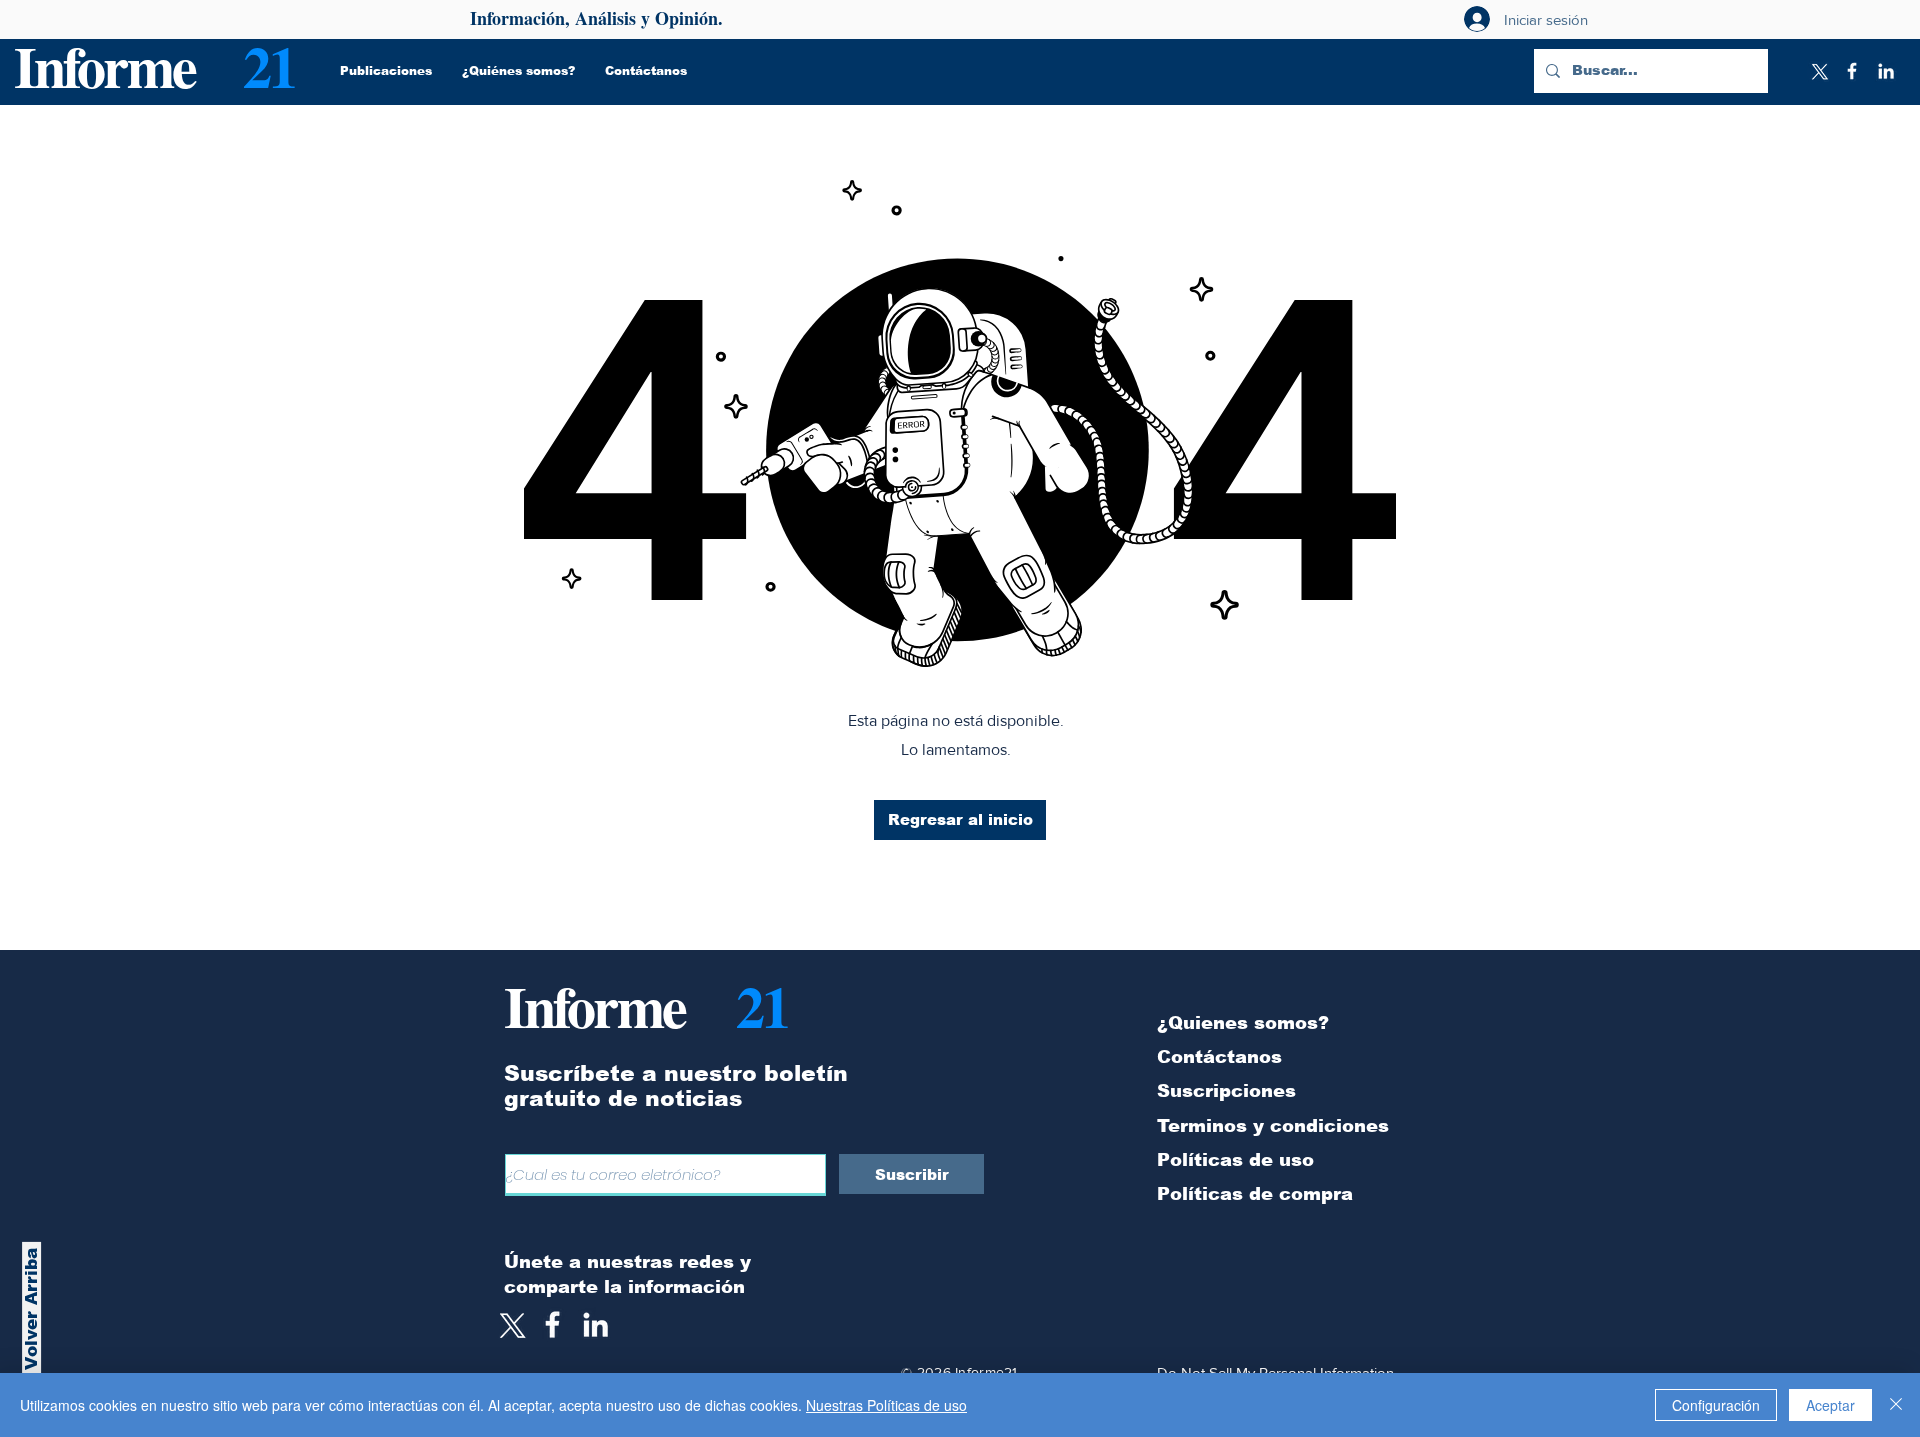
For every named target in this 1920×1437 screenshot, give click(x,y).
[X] (1818, 71)
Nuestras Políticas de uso (886, 1405)
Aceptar (1830, 1405)
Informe (104, 65)
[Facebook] (1852, 71)
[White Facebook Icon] (552, 1324)
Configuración (1716, 1405)
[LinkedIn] (1886, 71)
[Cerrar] (1896, 1405)
